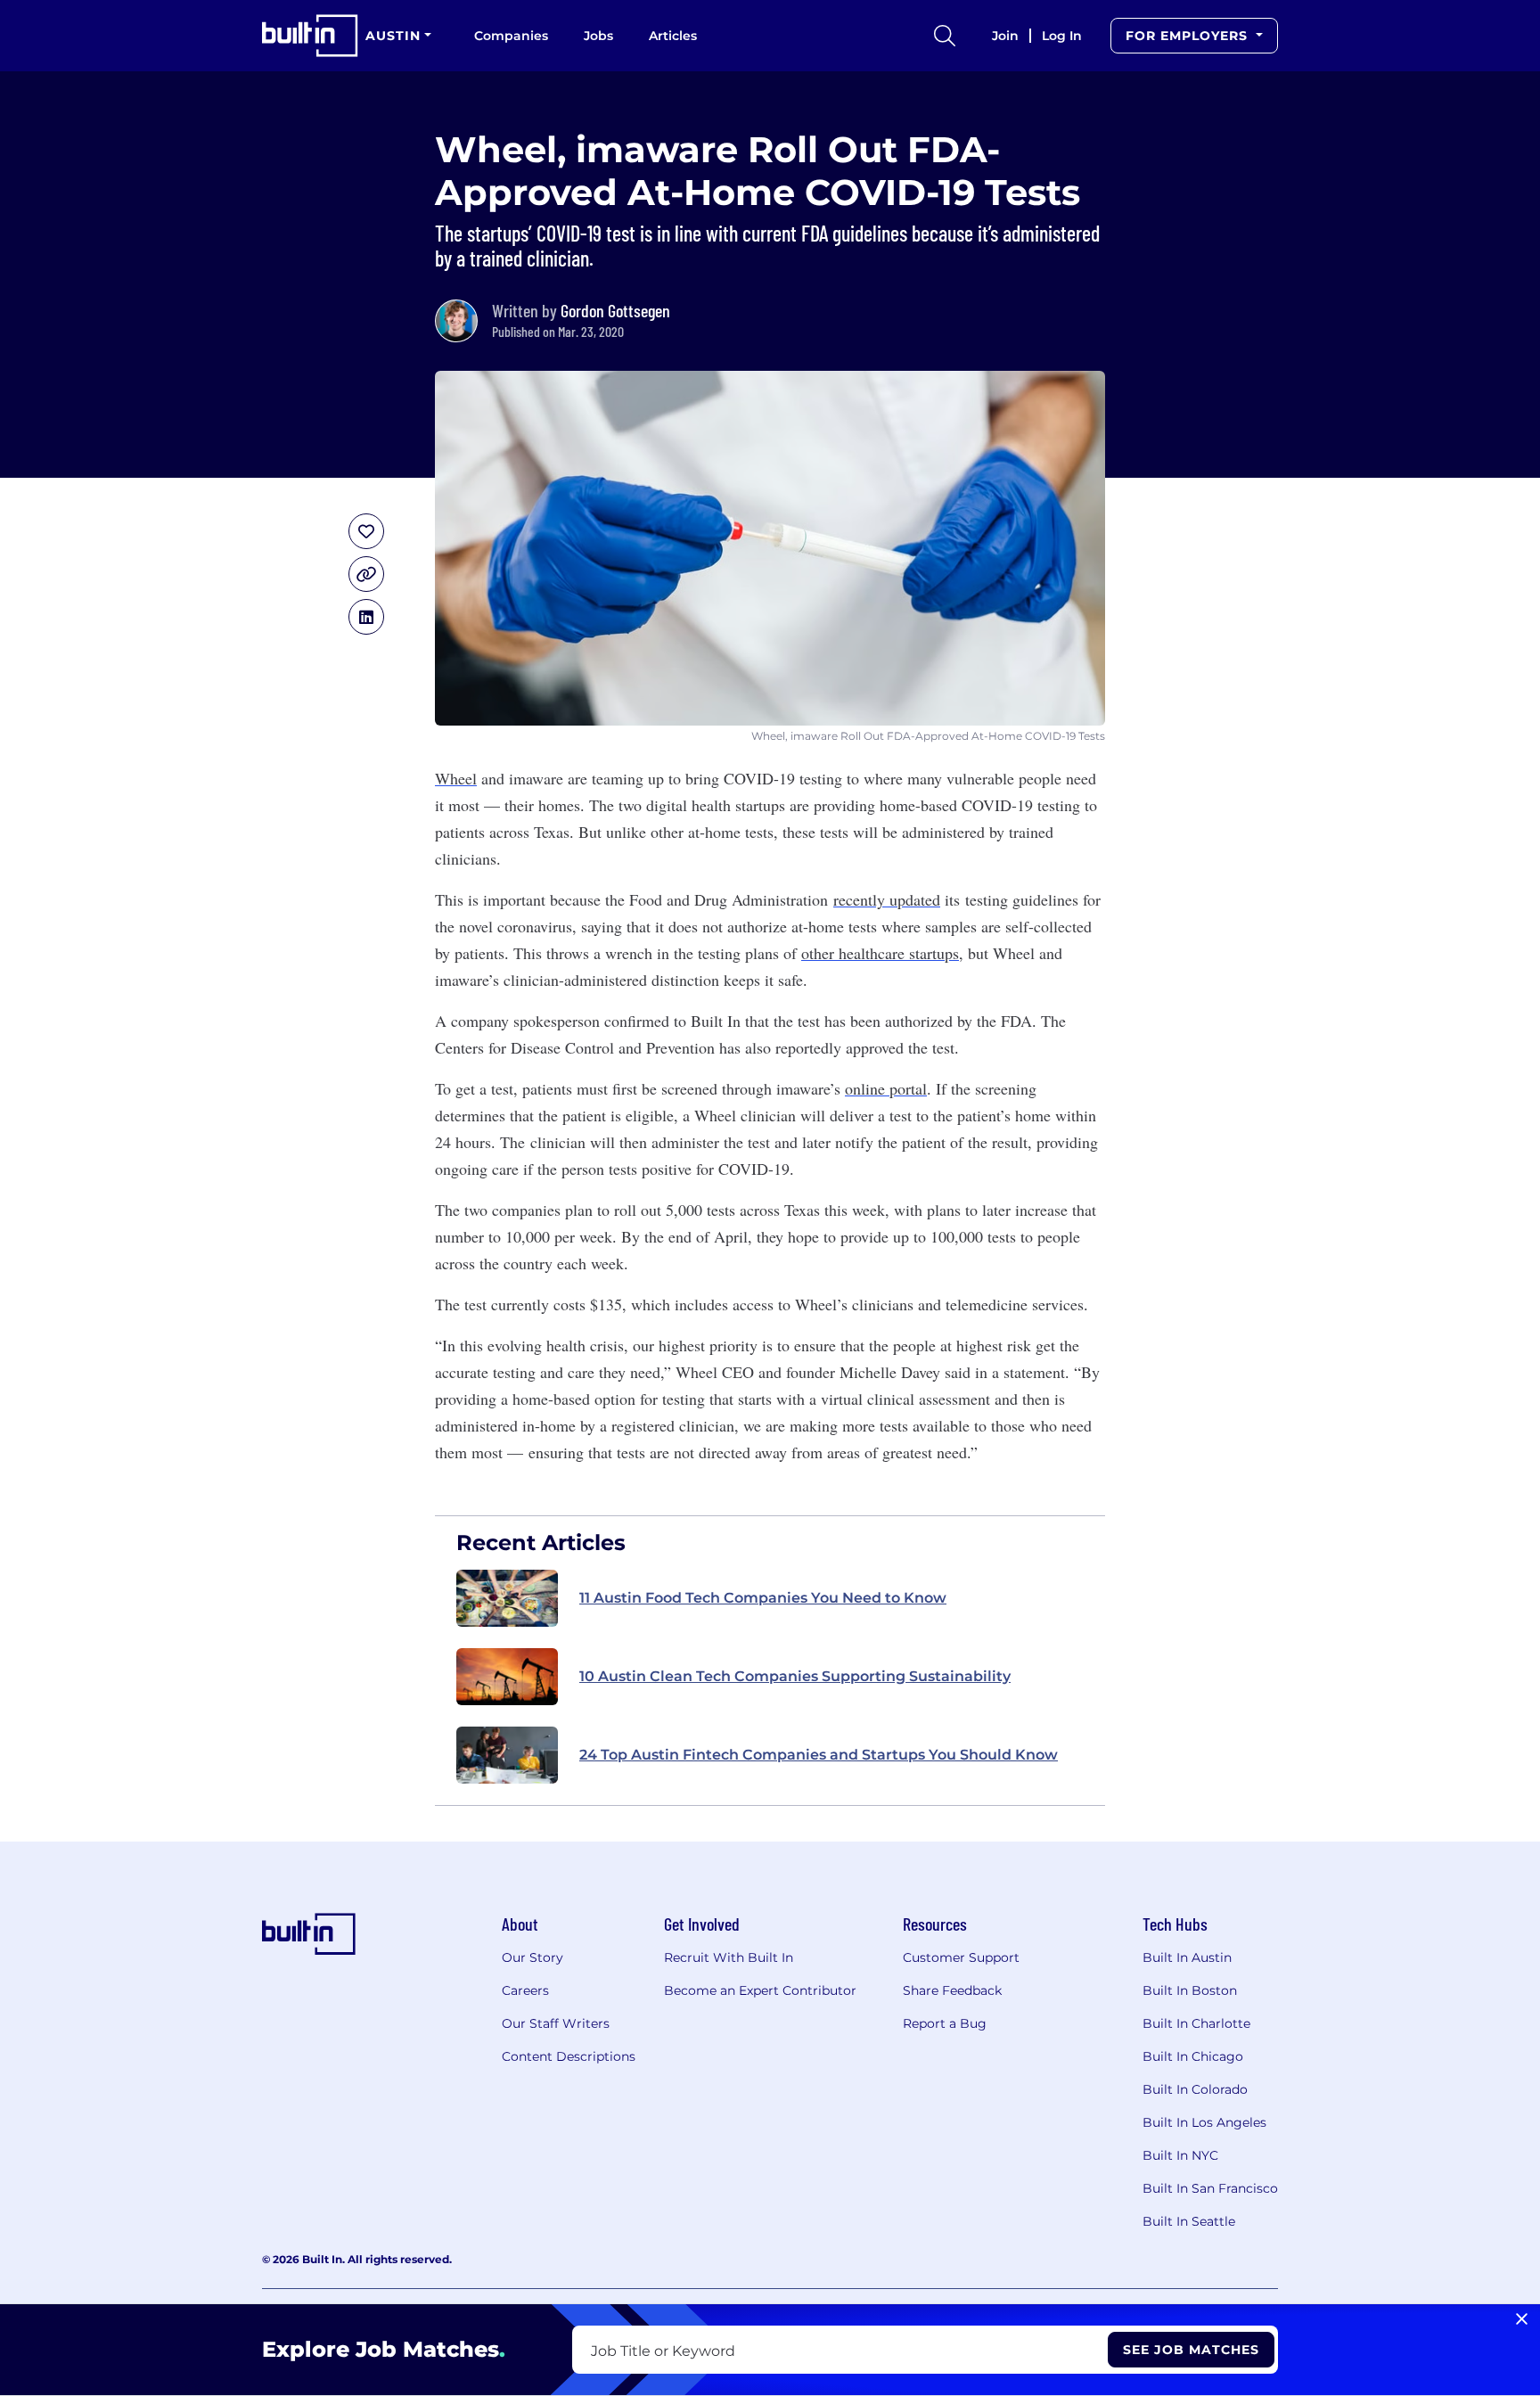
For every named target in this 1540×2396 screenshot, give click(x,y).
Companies (511, 36)
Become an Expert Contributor (760, 1990)
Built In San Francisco (1210, 2188)
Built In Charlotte (1196, 2023)
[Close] (1522, 2319)
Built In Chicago (1193, 2056)
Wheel (456, 778)
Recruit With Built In (729, 1957)
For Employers (1189, 36)
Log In (1062, 36)
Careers (525, 1990)
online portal (886, 1088)
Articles (673, 36)
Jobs (598, 36)
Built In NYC (1180, 2155)
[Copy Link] (366, 574)
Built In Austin (1187, 1957)
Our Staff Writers (556, 2023)
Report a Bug (945, 2023)
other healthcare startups (880, 953)
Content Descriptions (569, 2056)
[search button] (945, 36)
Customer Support (961, 1957)
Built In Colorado (1195, 2089)
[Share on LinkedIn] (366, 617)
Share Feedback (952, 1990)
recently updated (887, 899)
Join (1005, 36)
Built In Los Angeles (1204, 2122)
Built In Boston (1190, 1990)
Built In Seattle (1189, 2221)
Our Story (532, 1957)
